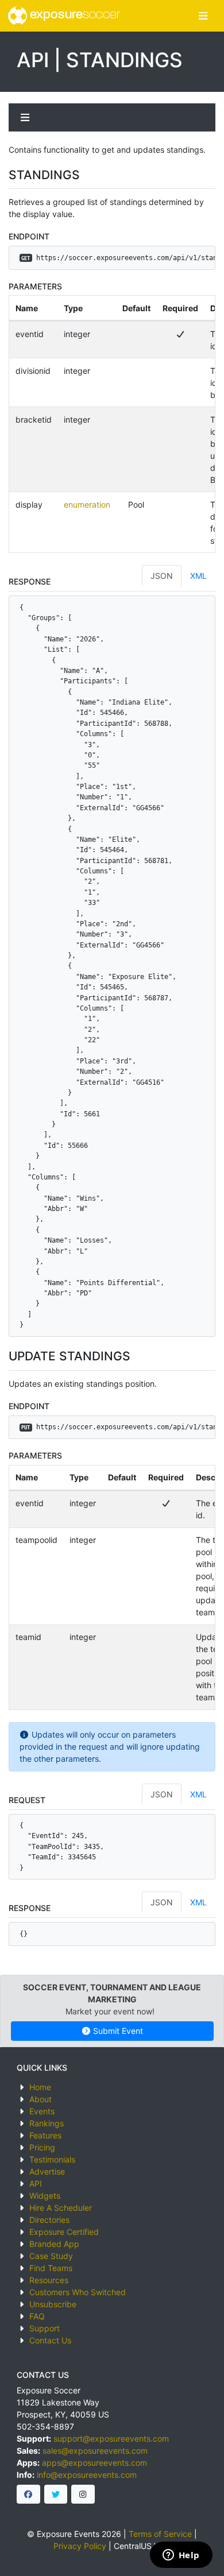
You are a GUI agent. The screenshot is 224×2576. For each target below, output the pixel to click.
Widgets (45, 2196)
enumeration (87, 504)
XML (198, 576)
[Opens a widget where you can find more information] (181, 2556)
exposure (74, 15)
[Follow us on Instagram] (83, 2494)
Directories (49, 2220)
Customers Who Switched (78, 2292)
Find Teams (51, 2268)
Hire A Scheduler (61, 2208)
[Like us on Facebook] (28, 2494)
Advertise (47, 2171)
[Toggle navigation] (203, 16)
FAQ (37, 2316)
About (40, 2099)
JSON (162, 576)
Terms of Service (160, 2534)
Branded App (54, 2244)
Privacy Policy (80, 2546)
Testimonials (52, 2159)
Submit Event (117, 2031)
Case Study (51, 2256)
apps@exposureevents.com (94, 2463)
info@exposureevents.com (87, 2475)
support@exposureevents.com (111, 2438)
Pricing (42, 2147)
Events (42, 2111)
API (36, 2184)
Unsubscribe (53, 2304)
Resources (49, 2280)
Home (40, 2087)
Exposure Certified (64, 2232)
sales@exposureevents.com (95, 2451)
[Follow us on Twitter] (56, 2494)
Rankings (47, 2123)
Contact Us (50, 2340)
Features (45, 2135)
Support (45, 2328)
